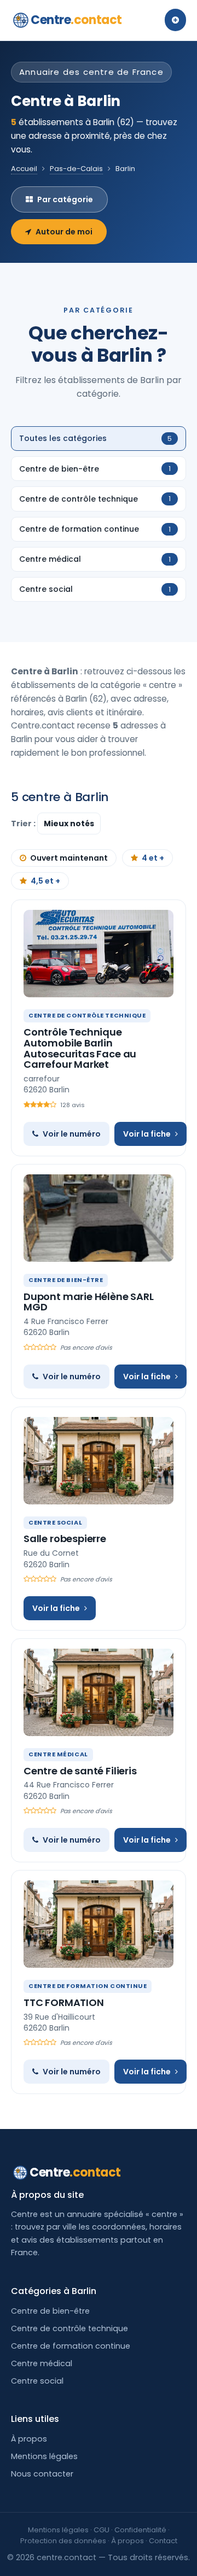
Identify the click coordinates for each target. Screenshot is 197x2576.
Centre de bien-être (50, 2311)
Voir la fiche (147, 1134)
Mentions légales (44, 2456)
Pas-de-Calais (76, 169)
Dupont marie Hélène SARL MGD (89, 1302)
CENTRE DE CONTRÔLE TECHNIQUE (87, 1015)
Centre (76, 20)
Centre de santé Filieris (80, 1771)
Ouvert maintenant (69, 858)
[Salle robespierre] (99, 1461)
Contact (163, 2541)
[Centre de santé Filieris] (99, 1692)
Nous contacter (42, 2474)
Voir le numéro (72, 1134)
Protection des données (63, 2541)
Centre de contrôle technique (69, 2328)
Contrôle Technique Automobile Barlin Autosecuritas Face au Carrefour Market (80, 1048)
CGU (102, 2530)
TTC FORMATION (64, 2002)
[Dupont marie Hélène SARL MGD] (99, 1218)
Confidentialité (140, 2530)
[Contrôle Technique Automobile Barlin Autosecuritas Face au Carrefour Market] (99, 954)
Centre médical (42, 2363)
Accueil (24, 169)
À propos (29, 2439)
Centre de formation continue (71, 2346)
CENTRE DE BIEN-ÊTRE (66, 1280)
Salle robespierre (65, 1539)
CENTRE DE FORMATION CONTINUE (88, 1986)
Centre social (37, 2381)
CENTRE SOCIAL (55, 1522)
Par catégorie (65, 199)
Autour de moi (64, 232)
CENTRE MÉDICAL (58, 1754)
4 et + (153, 858)
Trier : (24, 824)
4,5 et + (45, 881)
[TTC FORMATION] (99, 1924)
